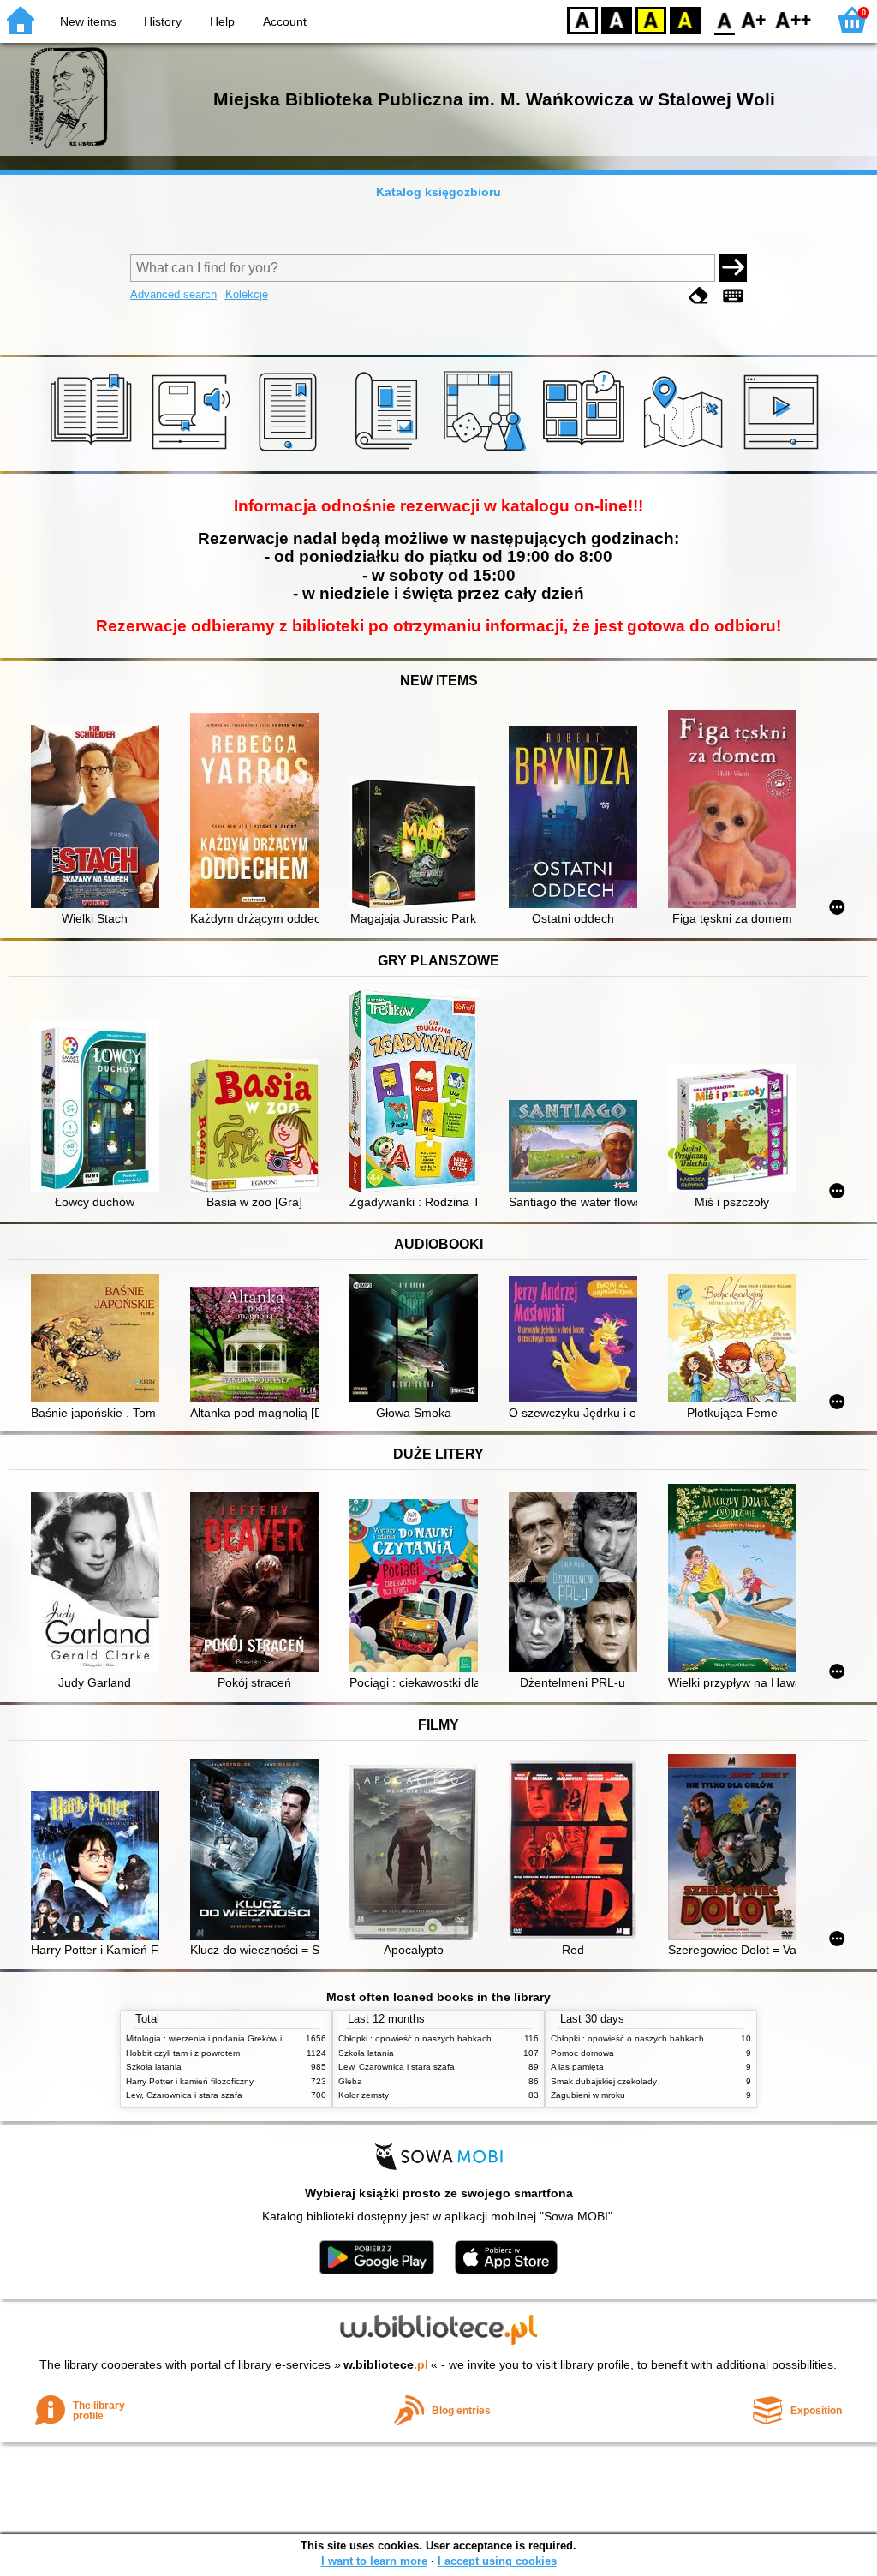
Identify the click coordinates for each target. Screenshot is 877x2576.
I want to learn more (374, 2561)
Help (222, 21)
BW (617, 19)
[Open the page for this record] (99, 818)
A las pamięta (577, 2067)
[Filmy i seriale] (784, 451)
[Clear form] (699, 296)
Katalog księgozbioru (438, 192)
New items (88, 21)
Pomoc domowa (582, 2053)
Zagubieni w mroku (588, 2095)
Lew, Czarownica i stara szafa (184, 2095)
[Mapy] (686, 451)
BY (685, 19)
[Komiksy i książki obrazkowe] (586, 451)
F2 (793, 19)
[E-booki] (291, 451)
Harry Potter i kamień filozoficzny (190, 2081)
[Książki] (94, 451)
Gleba (350, 2081)
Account (285, 21)
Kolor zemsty (364, 2095)
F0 (725, 19)
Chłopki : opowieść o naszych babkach (415, 2038)
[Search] (733, 268)
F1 (754, 19)
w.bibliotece (386, 2364)
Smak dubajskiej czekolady (604, 2081)
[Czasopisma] (389, 451)
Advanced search (173, 294)
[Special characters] (733, 296)
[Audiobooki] (192, 451)
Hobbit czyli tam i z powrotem (183, 2053)
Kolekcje (247, 294)
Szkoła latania (154, 2067)
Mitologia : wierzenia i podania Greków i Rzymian (222, 2038)
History (163, 21)
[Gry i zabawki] (488, 451)
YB (651, 19)
